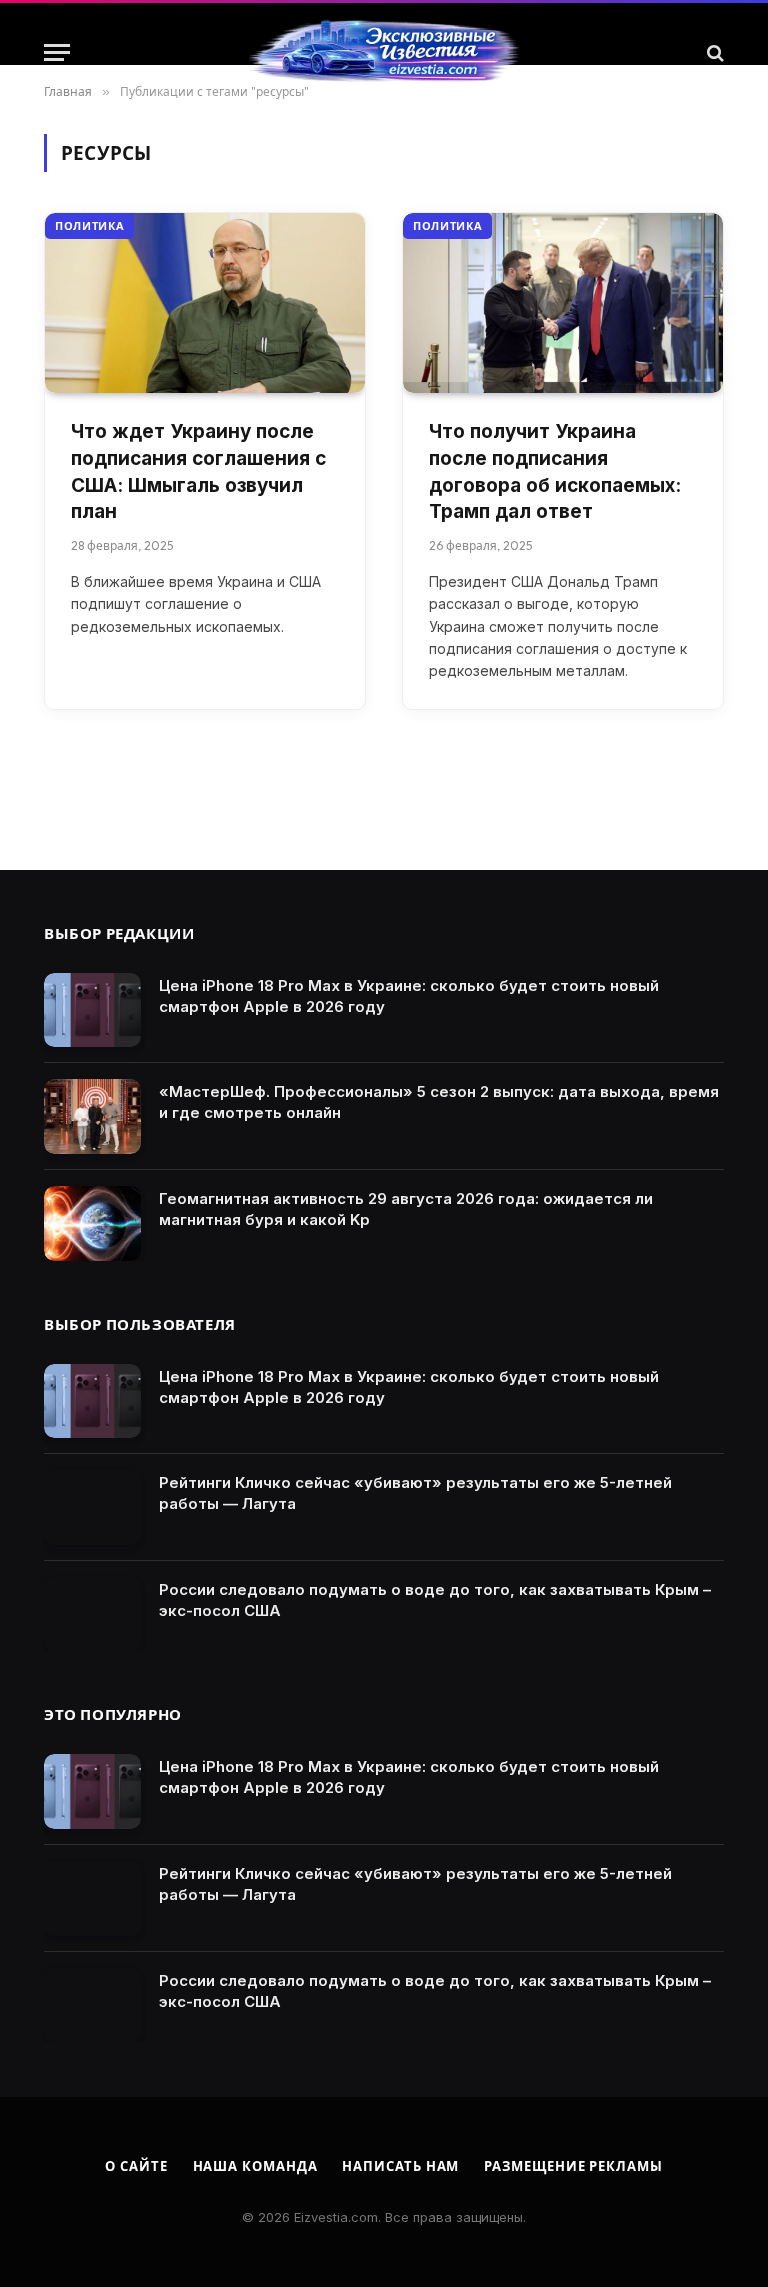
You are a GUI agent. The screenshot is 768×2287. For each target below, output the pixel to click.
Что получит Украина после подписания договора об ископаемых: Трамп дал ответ (555, 471)
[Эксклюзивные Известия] (384, 52)
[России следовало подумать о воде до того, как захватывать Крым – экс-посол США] (92, 1614)
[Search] (713, 52)
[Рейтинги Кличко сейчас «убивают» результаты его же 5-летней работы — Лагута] (92, 1507)
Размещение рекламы (573, 2166)
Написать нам (400, 2166)
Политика (89, 226)
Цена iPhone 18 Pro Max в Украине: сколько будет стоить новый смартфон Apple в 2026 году (409, 996)
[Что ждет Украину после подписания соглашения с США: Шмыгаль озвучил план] (205, 303)
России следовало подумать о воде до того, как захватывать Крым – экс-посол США (435, 1600)
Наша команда (255, 2166)
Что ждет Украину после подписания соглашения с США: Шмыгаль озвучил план (198, 471)
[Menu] (57, 52)
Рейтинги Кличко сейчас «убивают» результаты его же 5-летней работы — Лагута (415, 1493)
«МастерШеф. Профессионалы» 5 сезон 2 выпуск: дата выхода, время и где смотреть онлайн (439, 1102)
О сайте (136, 2166)
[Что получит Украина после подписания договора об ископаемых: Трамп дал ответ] (563, 303)
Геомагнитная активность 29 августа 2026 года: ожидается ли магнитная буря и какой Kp (406, 1209)
